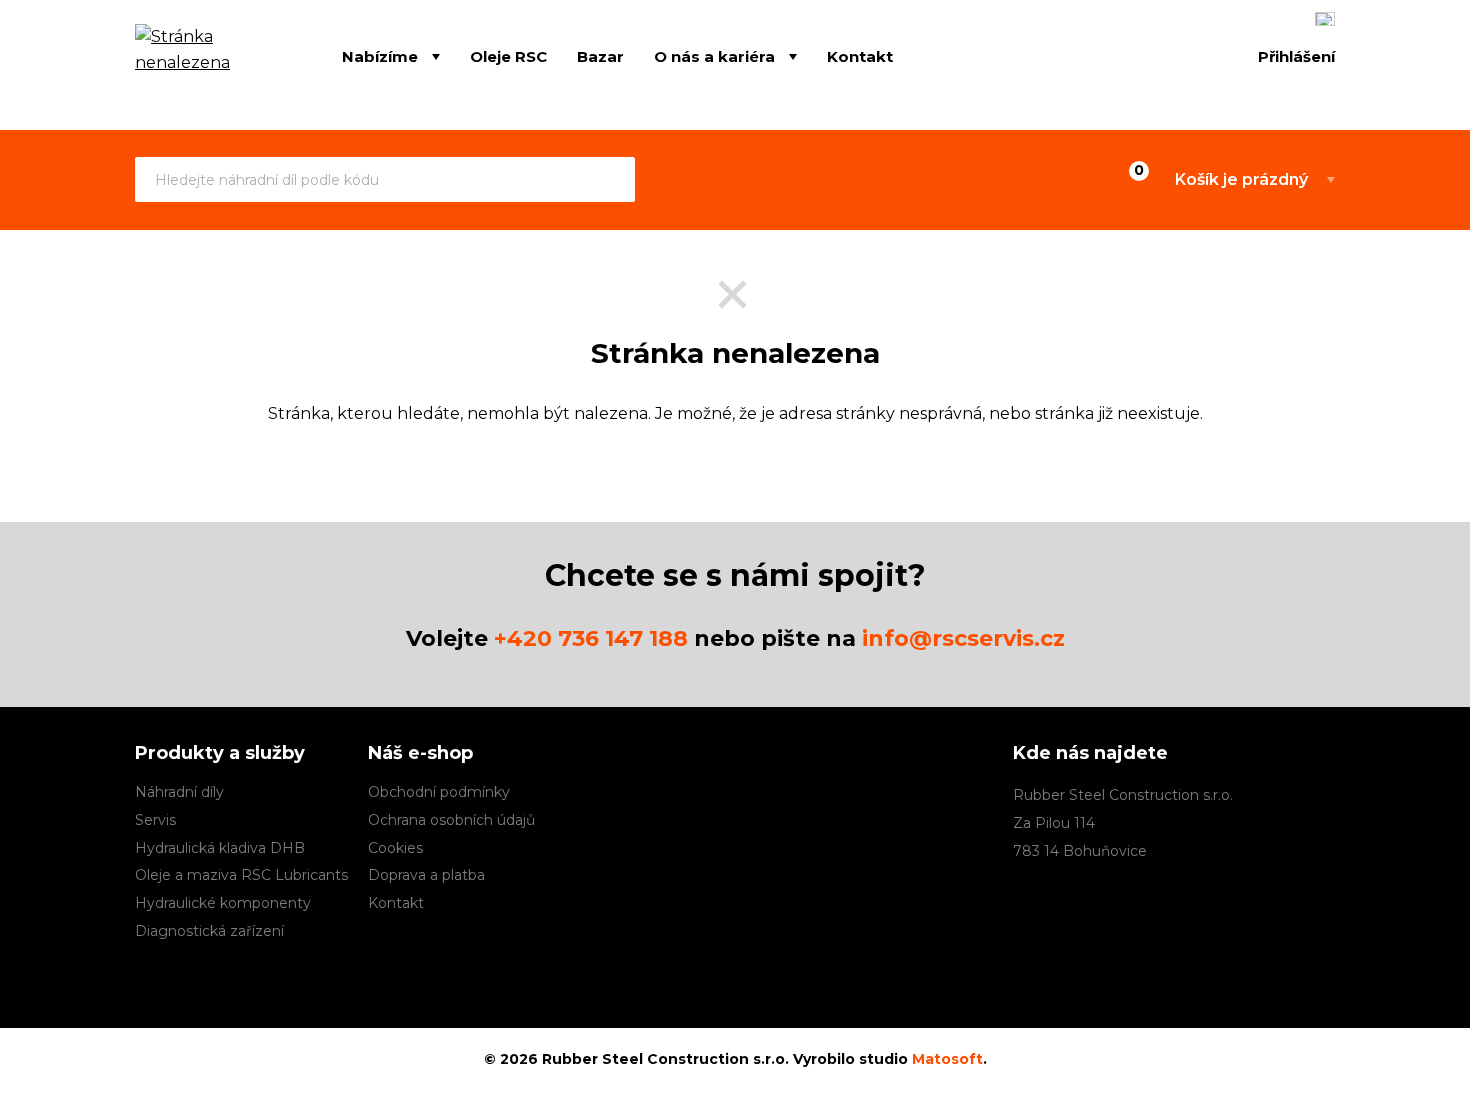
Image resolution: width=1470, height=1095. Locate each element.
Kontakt (860, 56)
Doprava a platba (426, 875)
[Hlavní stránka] (208, 58)
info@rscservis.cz (963, 638)
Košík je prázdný (1241, 179)
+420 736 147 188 (591, 638)
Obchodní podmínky (439, 792)
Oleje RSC (508, 56)
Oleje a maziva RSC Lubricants (241, 875)
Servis (155, 820)
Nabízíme (380, 56)
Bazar (600, 56)
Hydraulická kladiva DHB (220, 848)
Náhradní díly (179, 792)
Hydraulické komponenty (223, 903)
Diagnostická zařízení (209, 931)
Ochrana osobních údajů (451, 820)
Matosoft (947, 1059)
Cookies (395, 848)
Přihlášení (1296, 56)
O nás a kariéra (714, 56)
